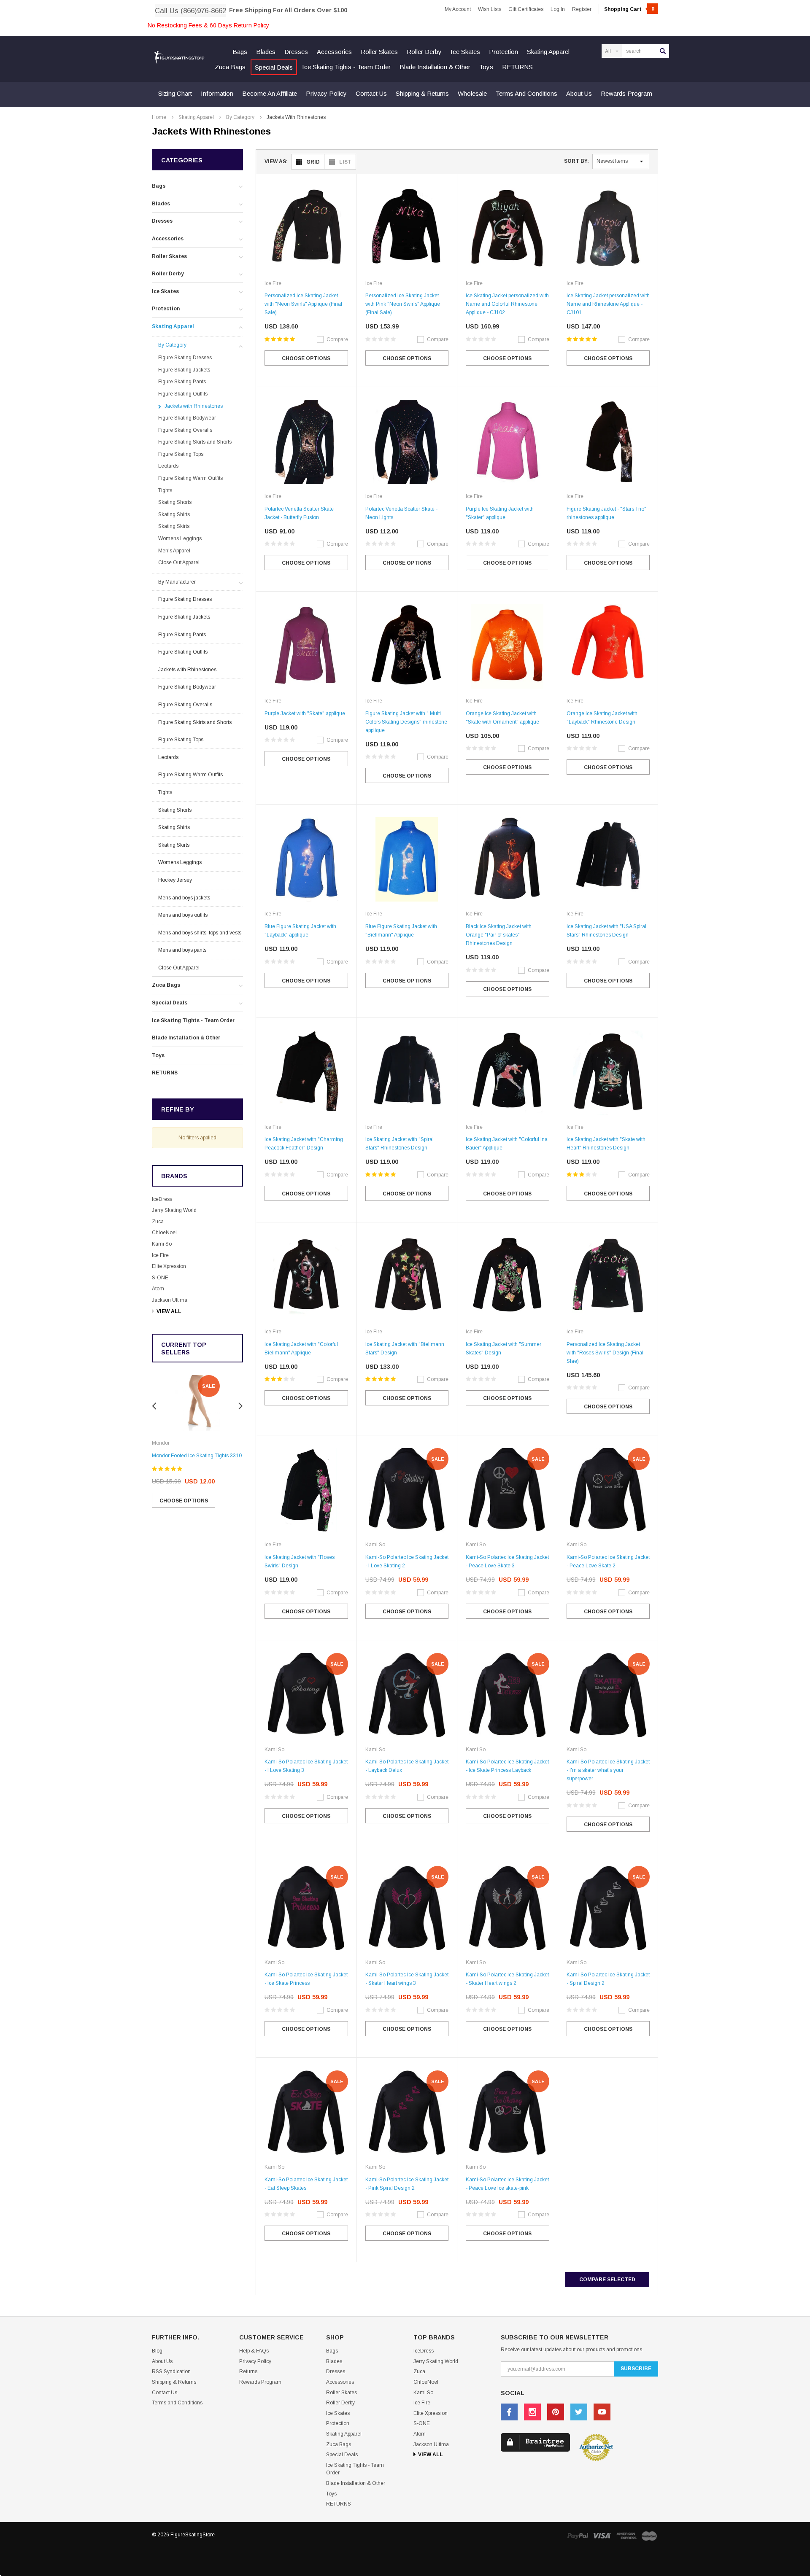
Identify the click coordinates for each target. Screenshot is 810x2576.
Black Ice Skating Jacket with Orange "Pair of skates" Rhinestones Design (499, 935)
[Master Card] (649, 2536)
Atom (158, 1289)
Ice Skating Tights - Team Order (346, 67)
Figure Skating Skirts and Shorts (195, 442)
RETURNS (517, 67)
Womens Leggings (180, 538)
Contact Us (371, 93)
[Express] (626, 2535)
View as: (276, 162)
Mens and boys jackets (184, 898)
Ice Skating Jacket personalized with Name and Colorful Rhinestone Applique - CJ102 (507, 304)
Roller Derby (424, 52)
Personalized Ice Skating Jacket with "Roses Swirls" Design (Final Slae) (605, 1353)
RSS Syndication (171, 2371)
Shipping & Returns (422, 93)
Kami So (162, 1244)
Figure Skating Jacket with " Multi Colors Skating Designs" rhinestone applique (406, 722)
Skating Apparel (548, 52)
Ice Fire (160, 1255)
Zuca (158, 1222)
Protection (504, 52)
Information (217, 93)
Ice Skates (465, 52)
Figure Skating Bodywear (187, 418)
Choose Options (184, 1501)
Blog (157, 2351)
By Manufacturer (177, 582)
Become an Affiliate (270, 93)
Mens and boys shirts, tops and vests (200, 933)
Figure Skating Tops (181, 454)
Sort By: (576, 161)
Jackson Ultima (170, 1300)
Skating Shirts (174, 514)
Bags (240, 52)
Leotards (168, 466)
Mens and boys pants (182, 950)
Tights (165, 490)
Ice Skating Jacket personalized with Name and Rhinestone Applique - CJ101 (608, 304)
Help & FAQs (254, 2351)
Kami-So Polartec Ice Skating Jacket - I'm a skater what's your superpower (608, 1770)
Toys (486, 67)
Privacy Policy (326, 93)
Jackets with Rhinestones (296, 117)
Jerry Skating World (174, 1210)
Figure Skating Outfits (183, 394)
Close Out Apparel (179, 563)
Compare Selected (607, 2280)
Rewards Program (626, 93)
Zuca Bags (230, 67)
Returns (248, 2371)
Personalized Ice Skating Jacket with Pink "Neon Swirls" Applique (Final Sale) (403, 304)
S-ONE (160, 1278)
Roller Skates (379, 52)
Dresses (296, 52)
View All (169, 1311)
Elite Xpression (169, 1266)
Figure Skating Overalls (185, 430)
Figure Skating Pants (182, 382)
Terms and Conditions (526, 93)
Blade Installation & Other (435, 67)
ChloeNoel (164, 1233)
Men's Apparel (174, 551)
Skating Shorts (175, 502)
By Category (240, 117)
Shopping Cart (629, 9)
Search (663, 51)
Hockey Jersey (175, 880)
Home (159, 117)
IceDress (162, 1199)
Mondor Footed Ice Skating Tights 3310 (197, 1456)
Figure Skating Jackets (184, 370)
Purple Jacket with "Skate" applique (305, 713)
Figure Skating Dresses (185, 358)
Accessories (334, 52)
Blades (266, 52)
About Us (579, 93)
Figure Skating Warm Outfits (190, 478)
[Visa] (602, 2535)
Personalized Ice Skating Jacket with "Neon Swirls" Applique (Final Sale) (303, 304)
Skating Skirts (174, 526)
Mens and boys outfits (183, 915)
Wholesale (472, 93)
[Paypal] (578, 2535)
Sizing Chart (175, 93)
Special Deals (274, 67)
